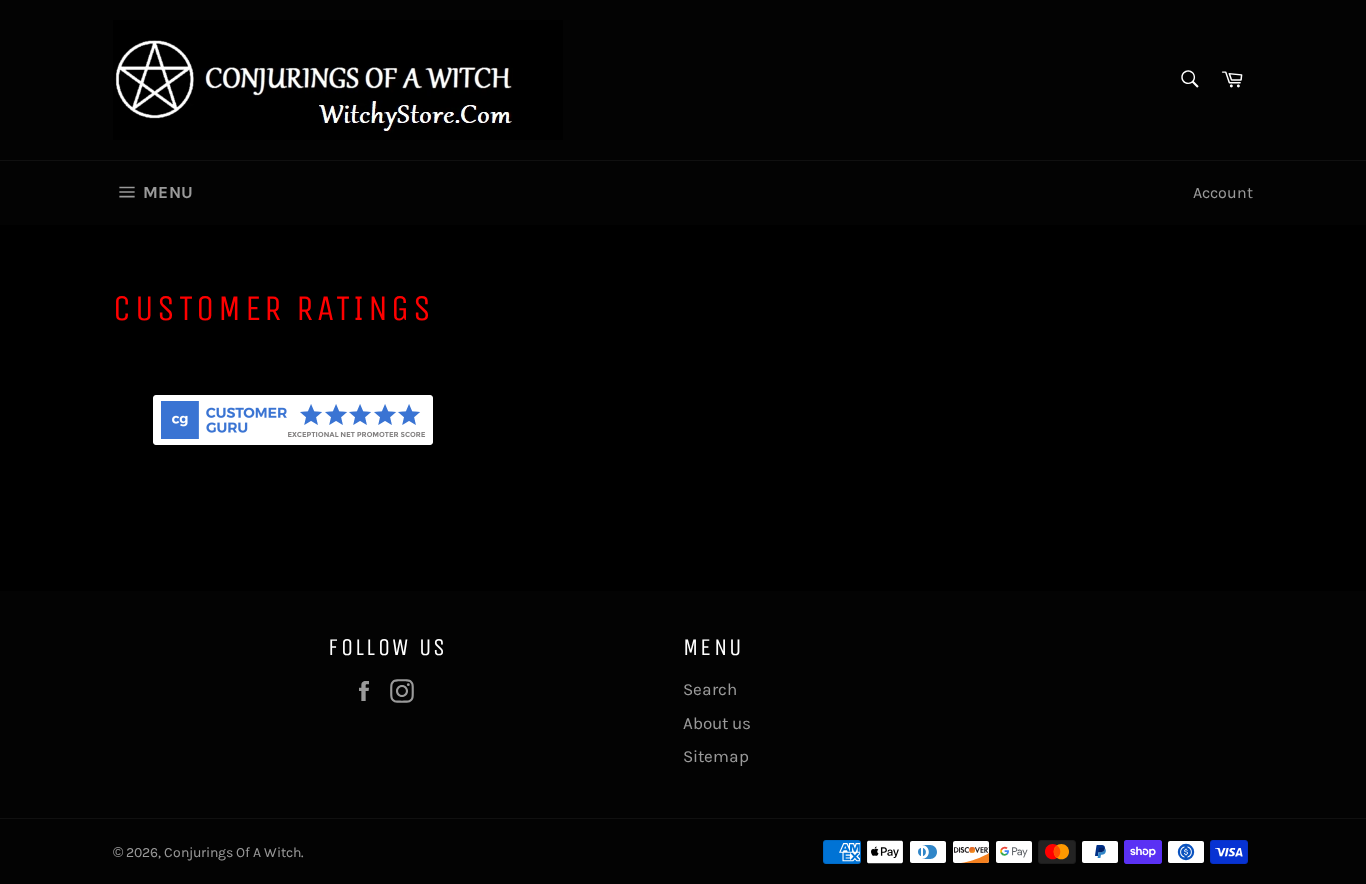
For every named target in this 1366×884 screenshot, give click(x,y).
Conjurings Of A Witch (232, 852)
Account (1223, 192)
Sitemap (716, 756)
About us (717, 723)
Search (710, 689)
